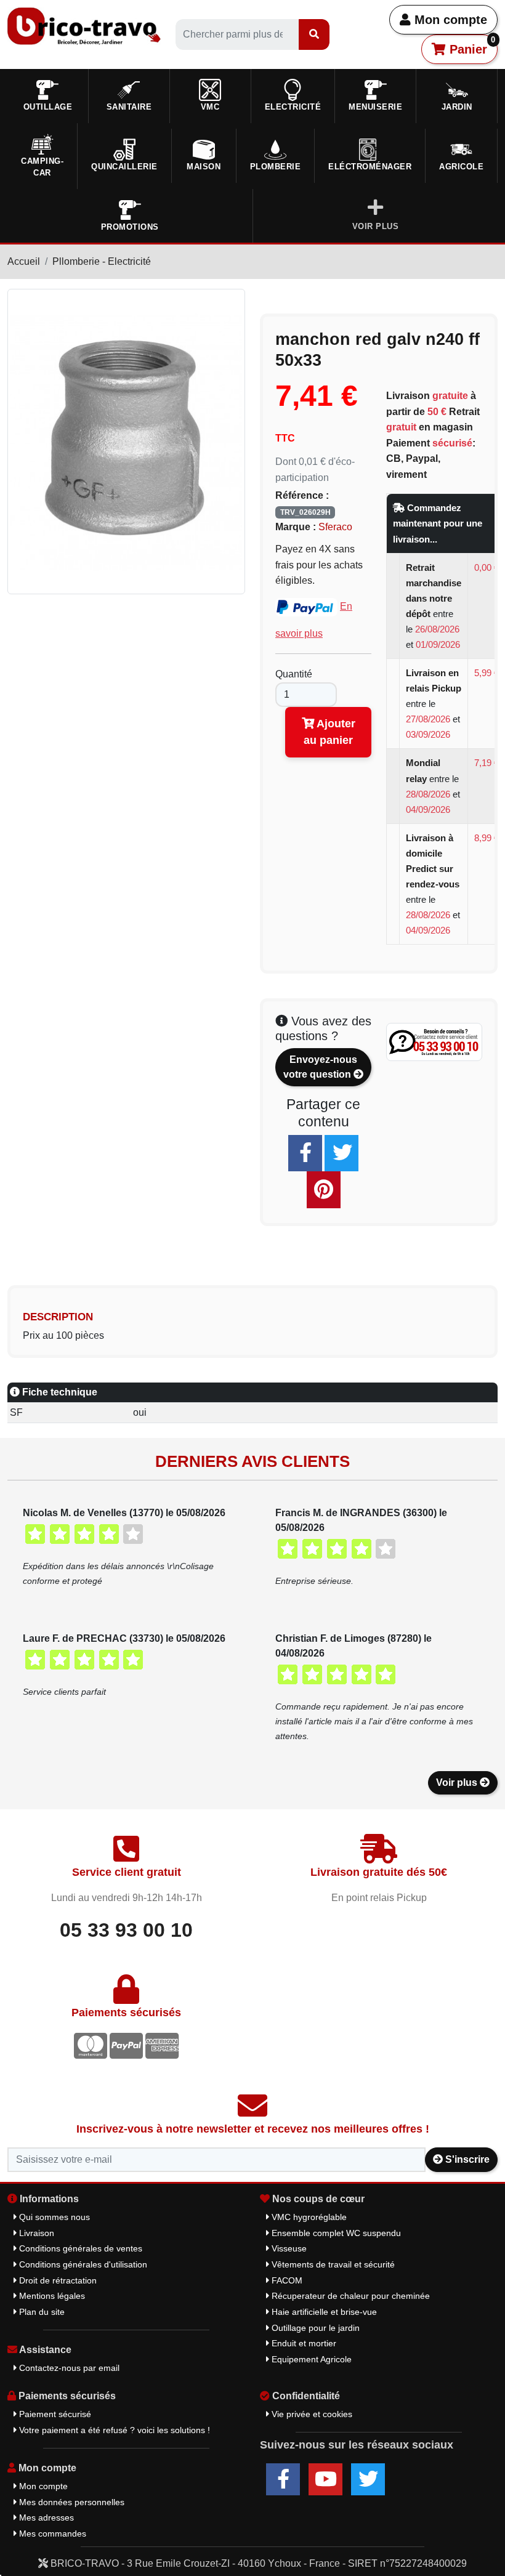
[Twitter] (341, 1153)
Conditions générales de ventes (79, 2248)
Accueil (24, 261)
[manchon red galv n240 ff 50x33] (126, 441)
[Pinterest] (324, 1189)
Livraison (35, 2233)
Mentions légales (51, 2296)
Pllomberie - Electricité (102, 261)
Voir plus (458, 1783)
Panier (471, 46)
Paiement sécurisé (54, 2414)
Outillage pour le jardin (314, 2328)
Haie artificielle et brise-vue (323, 2312)
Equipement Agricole (310, 2359)
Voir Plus (376, 226)
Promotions (130, 227)
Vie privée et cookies (311, 2414)
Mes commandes (51, 2534)
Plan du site (41, 2312)
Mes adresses (45, 2517)
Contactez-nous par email (68, 2368)
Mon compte (449, 20)
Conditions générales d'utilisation (82, 2264)
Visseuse (288, 2248)
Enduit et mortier (303, 2343)
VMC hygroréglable (308, 2217)
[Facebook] (305, 1153)
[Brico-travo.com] (84, 26)
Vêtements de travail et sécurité (332, 2264)
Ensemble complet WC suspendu (335, 2233)
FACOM (286, 2280)
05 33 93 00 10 (126, 1930)
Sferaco (335, 527)
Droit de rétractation (57, 2280)
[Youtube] (325, 2479)
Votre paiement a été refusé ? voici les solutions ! (113, 2430)
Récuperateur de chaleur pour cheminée (349, 2296)
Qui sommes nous (53, 2217)
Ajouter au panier (329, 732)
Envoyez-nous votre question (320, 1067)
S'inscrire (466, 2159)
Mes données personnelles (71, 2502)
